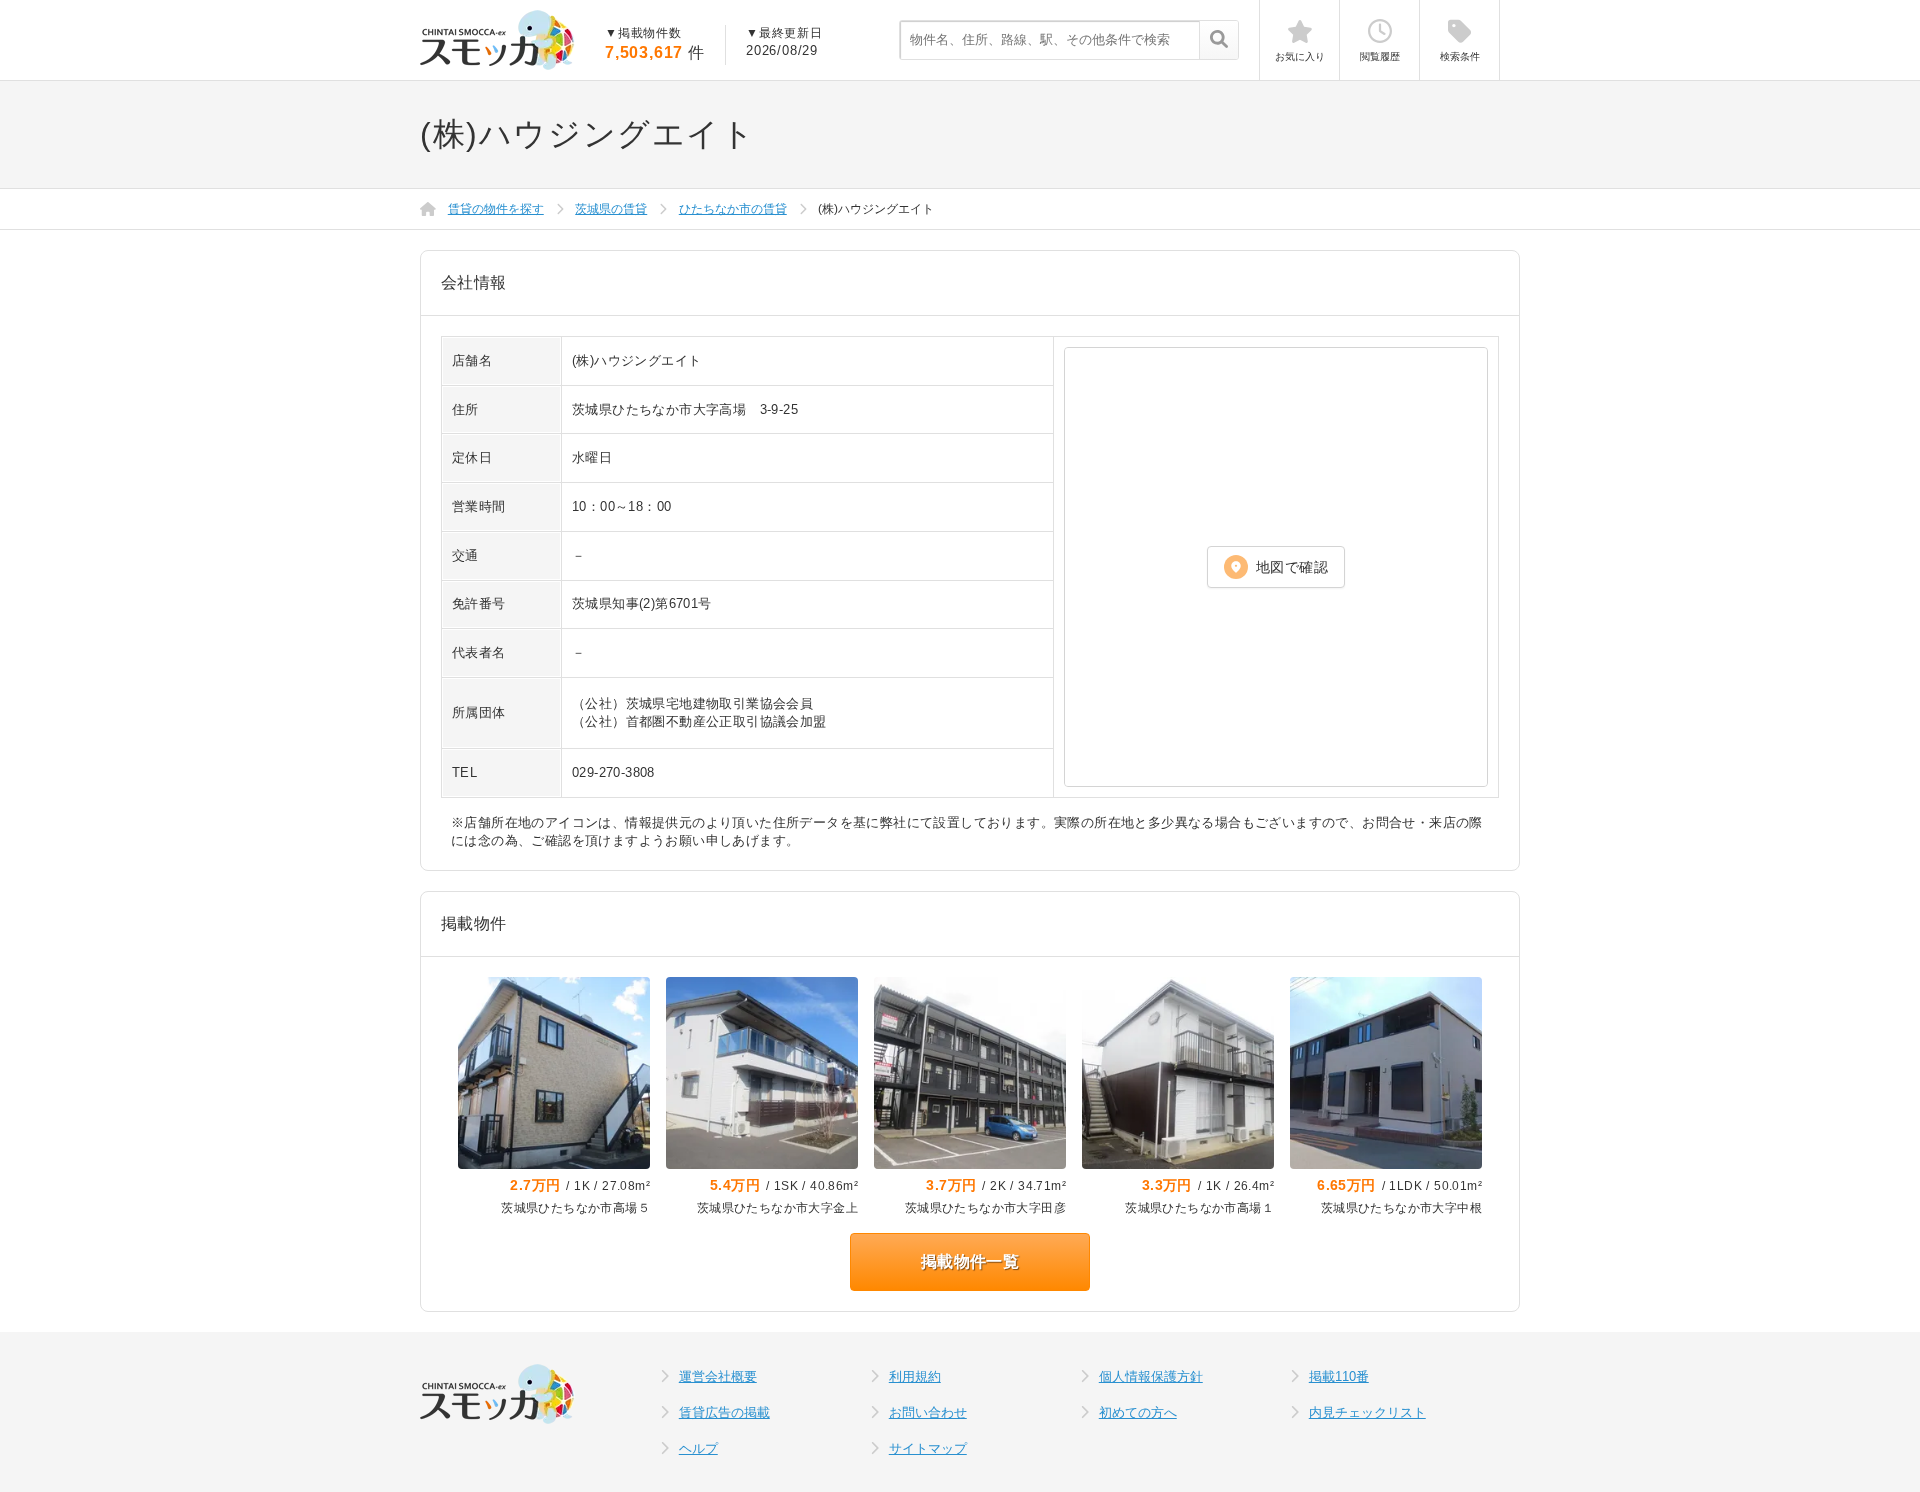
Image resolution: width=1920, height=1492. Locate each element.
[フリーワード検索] (1218, 41)
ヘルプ (698, 1448)
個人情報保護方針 (1151, 1376)
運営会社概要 (718, 1376)
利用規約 (915, 1376)
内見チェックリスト (1367, 1412)
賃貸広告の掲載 (724, 1412)
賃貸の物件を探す (496, 209)
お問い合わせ (928, 1412)
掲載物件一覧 (970, 1261)
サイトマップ (928, 1448)
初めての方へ (1138, 1412)
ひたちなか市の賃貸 (733, 209)
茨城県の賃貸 (611, 209)
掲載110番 (1339, 1376)
